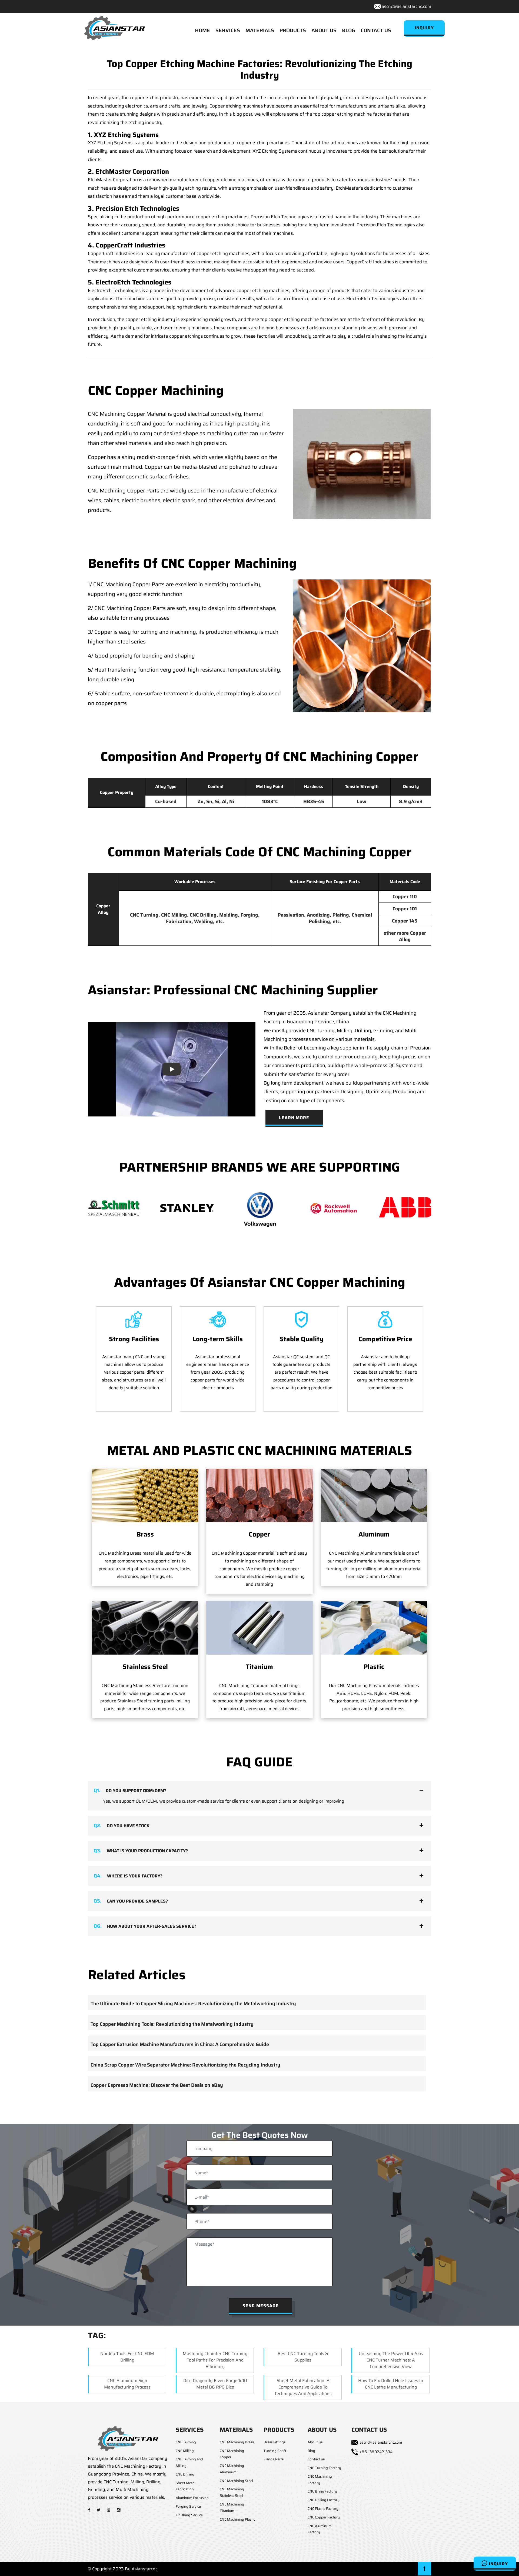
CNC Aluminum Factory (320, 2529)
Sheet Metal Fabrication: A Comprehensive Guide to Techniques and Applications (303, 2387)
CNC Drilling (185, 2474)
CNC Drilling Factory (324, 2500)
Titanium (259, 1667)
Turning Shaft (275, 2451)
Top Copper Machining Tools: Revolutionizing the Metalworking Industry (172, 2024)
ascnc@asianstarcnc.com (406, 6)
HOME (202, 30)
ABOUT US (324, 30)
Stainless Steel (145, 1667)
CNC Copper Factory (324, 2517)
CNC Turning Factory (324, 2468)
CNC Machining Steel (236, 2481)
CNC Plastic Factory (323, 2509)
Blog (311, 2451)
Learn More (294, 1118)
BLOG (349, 30)
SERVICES (228, 30)
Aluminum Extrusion (192, 2498)
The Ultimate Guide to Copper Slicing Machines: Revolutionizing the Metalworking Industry (193, 2004)
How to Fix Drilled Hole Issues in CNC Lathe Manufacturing (391, 2384)
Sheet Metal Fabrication (185, 2486)
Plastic (374, 1667)
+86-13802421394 (376, 2452)
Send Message (261, 2306)
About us (315, 2442)
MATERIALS (260, 30)
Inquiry (498, 2564)
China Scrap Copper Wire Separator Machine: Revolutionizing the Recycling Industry (185, 2065)
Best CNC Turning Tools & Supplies (303, 2357)
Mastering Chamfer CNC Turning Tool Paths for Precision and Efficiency (215, 2360)
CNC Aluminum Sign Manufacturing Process (127, 2384)
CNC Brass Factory (322, 2491)
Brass (145, 1534)
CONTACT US (376, 30)
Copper (259, 1534)
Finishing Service (189, 2515)
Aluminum (374, 1534)
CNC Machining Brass (237, 2442)
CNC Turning (186, 2442)
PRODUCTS (293, 30)
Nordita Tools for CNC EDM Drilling (127, 2357)
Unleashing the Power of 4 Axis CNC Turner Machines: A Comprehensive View (391, 2360)
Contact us (316, 2459)
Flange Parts (274, 2459)
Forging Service (188, 2506)
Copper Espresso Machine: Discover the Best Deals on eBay (157, 2085)
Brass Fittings (275, 2442)
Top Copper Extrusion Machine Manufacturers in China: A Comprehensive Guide (180, 2044)
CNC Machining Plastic (237, 2519)
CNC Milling (185, 2451)
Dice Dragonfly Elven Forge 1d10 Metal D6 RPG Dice (215, 2384)
